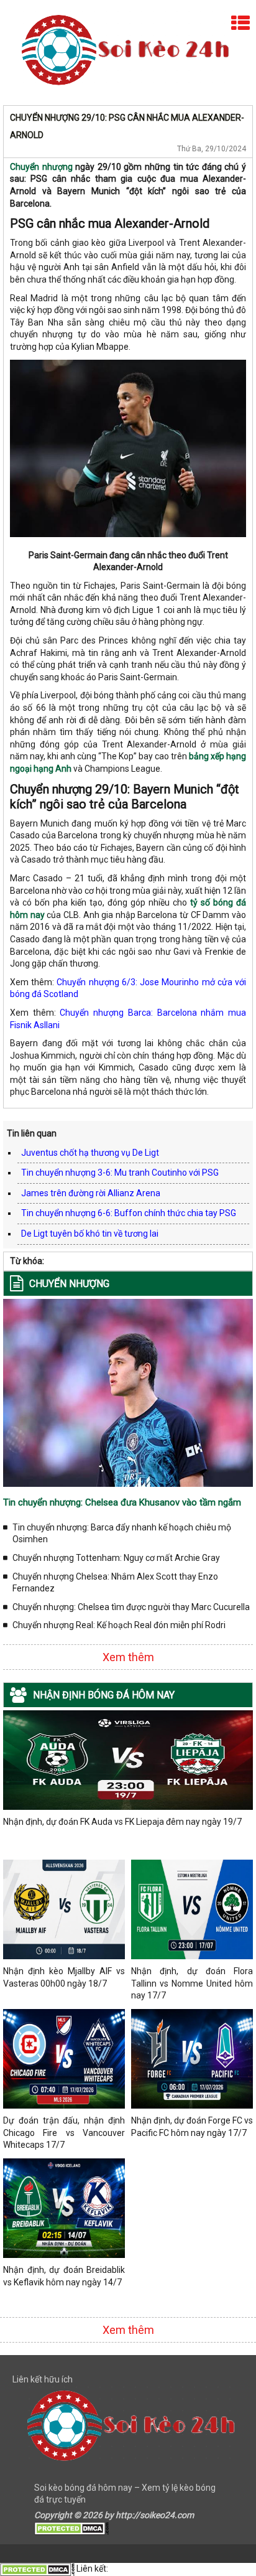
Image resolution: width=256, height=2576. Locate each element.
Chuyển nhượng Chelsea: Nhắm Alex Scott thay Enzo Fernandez (115, 1583)
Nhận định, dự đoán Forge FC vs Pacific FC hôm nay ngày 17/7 (192, 2127)
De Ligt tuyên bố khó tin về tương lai (90, 1234)
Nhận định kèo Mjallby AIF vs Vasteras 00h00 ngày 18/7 (64, 1977)
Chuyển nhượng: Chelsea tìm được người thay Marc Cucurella (131, 1607)
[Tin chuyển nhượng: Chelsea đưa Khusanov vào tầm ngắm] (128, 1392)
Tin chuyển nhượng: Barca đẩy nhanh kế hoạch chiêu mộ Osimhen (122, 1534)
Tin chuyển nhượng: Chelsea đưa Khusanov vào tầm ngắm (122, 1502)
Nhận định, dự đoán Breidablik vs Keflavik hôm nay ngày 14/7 (64, 2276)
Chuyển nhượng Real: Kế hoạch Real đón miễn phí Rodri (119, 1625)
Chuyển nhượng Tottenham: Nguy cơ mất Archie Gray (116, 1558)
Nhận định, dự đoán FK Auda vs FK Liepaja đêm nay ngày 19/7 (122, 1822)
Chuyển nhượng (41, 167)
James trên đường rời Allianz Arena (91, 1193)
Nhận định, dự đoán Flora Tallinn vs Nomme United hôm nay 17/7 (192, 1983)
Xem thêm (128, 1657)
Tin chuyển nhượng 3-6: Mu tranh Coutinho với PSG (120, 1173)
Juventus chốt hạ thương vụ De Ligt (90, 1153)
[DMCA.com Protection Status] (71, 2527)
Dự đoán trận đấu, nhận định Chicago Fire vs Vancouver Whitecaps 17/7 (64, 2133)
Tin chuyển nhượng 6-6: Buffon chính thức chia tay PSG (129, 1213)
